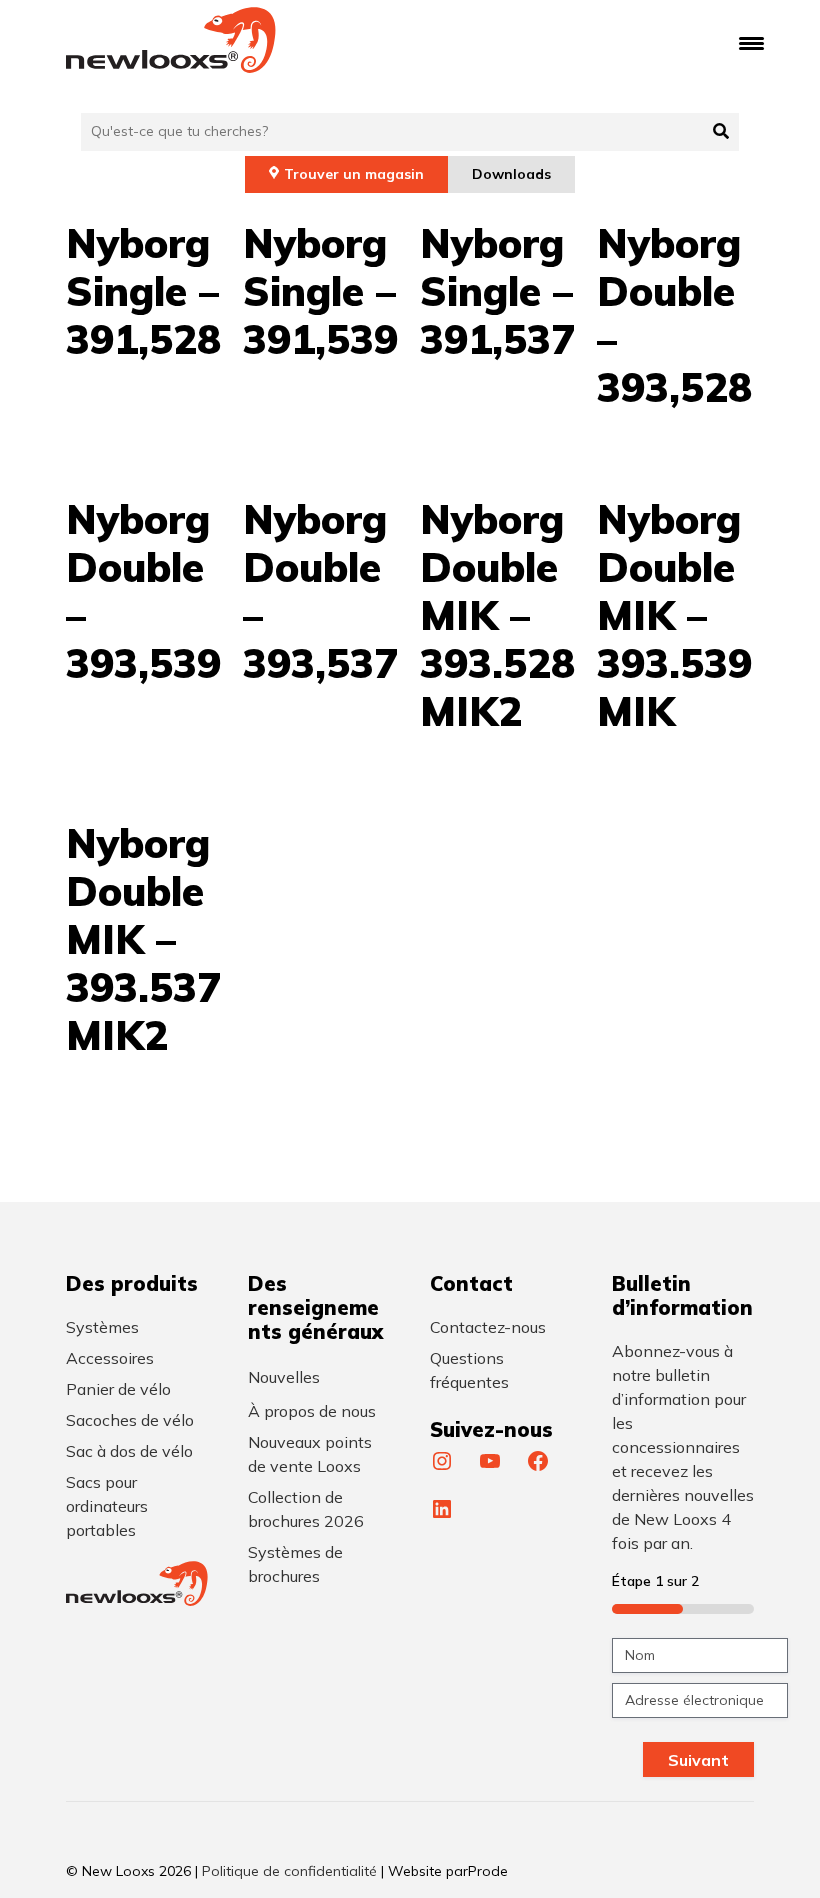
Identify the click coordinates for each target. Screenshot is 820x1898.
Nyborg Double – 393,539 (143, 591)
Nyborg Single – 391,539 (320, 291)
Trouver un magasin (354, 174)
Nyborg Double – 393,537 (320, 591)
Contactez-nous (488, 1327)
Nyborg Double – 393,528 (674, 315)
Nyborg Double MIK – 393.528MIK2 (497, 615)
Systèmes (102, 1327)
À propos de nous (312, 1411)
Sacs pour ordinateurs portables (107, 1506)
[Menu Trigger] (751, 42)
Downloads (511, 174)
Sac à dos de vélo (129, 1451)
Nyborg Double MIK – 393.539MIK (674, 615)
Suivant (698, 1760)
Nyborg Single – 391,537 (497, 291)
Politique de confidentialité (289, 1871)
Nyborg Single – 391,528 (143, 291)
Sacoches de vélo (130, 1420)
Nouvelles (284, 1377)
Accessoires (110, 1358)
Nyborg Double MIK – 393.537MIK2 (143, 939)
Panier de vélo (118, 1389)
